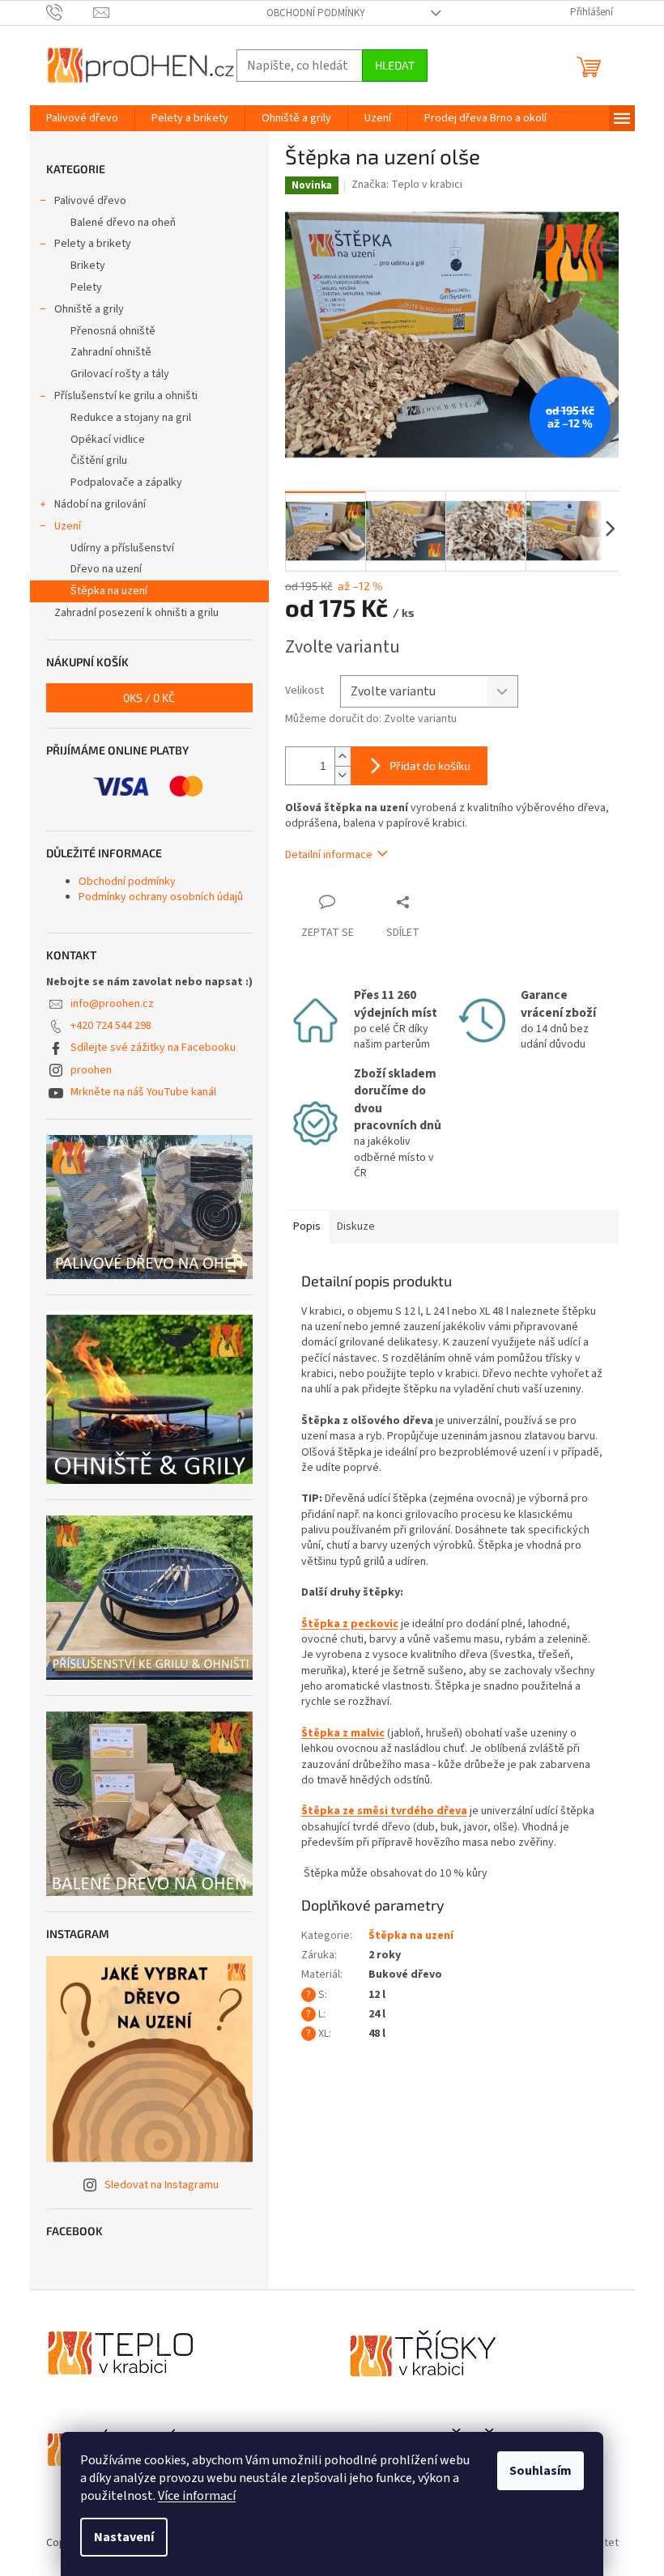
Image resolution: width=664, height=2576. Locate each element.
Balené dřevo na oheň (123, 223)
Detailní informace (329, 855)
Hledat (395, 65)
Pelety (86, 287)
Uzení (68, 526)
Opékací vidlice (108, 440)
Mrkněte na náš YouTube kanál (143, 1092)
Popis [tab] (307, 1226)
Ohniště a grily (89, 309)
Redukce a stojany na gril (131, 418)
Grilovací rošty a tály (120, 374)
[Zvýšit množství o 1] (343, 757)
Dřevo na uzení (106, 569)
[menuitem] (82, 118)
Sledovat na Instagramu (162, 2185)
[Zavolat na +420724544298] (70, 12)
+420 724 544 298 (111, 1026)
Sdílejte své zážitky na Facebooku (153, 1048)
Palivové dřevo (90, 201)
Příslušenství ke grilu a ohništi (126, 396)
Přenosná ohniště (113, 331)
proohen (91, 1070)
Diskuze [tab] (356, 1226)
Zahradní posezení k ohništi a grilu (136, 613)
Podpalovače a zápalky (126, 482)
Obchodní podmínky (316, 13)
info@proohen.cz (112, 1004)
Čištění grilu (99, 461)
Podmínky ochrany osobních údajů (161, 897)
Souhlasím (541, 2471)
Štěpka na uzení (109, 591)
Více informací (197, 2496)
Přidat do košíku (430, 765)
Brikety (88, 266)
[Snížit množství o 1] (343, 775)
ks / (149, 697)
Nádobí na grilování (100, 504)
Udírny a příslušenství (122, 548)
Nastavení (124, 2537)
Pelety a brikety (93, 244)
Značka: (407, 185)
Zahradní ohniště (111, 352)
